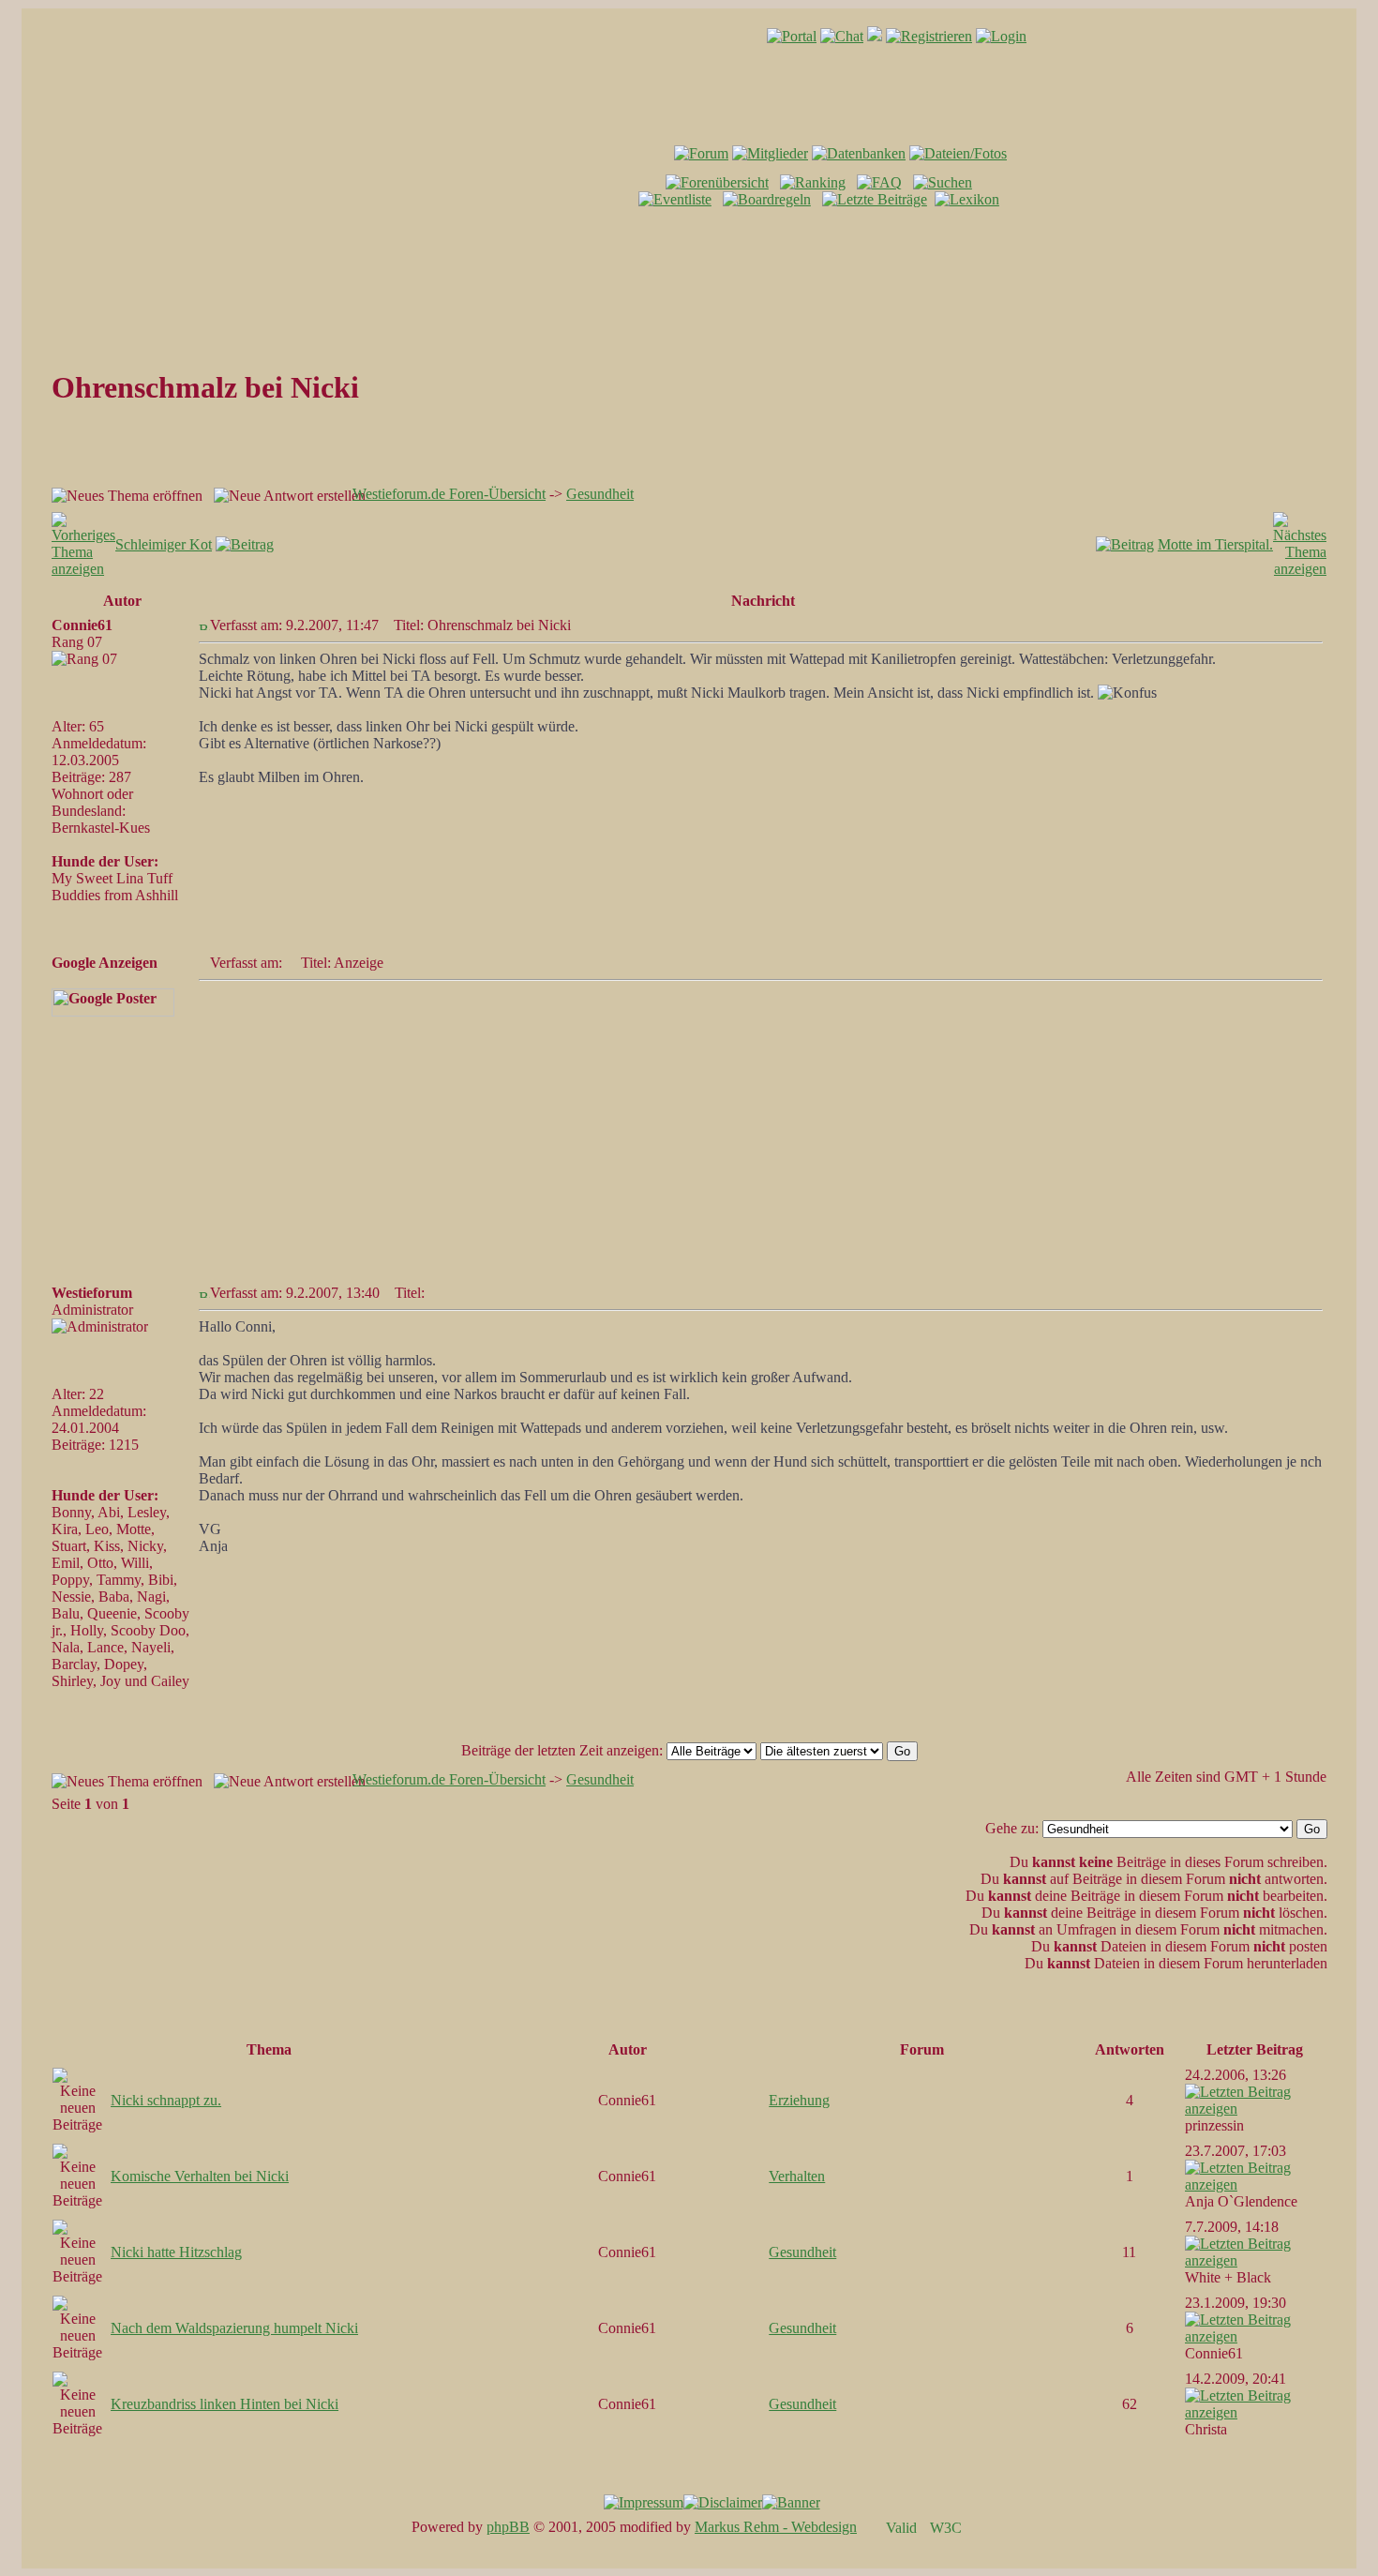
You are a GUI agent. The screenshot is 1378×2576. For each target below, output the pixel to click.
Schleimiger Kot (164, 544)
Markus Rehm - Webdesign (776, 2527)
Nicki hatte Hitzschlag (176, 2252)
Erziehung (799, 2100)
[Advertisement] (689, 263)
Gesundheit (600, 494)
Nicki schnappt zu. (166, 2100)
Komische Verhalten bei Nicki (200, 2176)
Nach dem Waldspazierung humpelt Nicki (234, 2328)
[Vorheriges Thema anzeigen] (83, 569)
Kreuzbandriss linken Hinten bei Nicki (225, 2404)
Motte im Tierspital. (1215, 544)
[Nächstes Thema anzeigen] (1300, 569)
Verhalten (797, 2176)
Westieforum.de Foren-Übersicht (449, 494)
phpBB (508, 2527)
